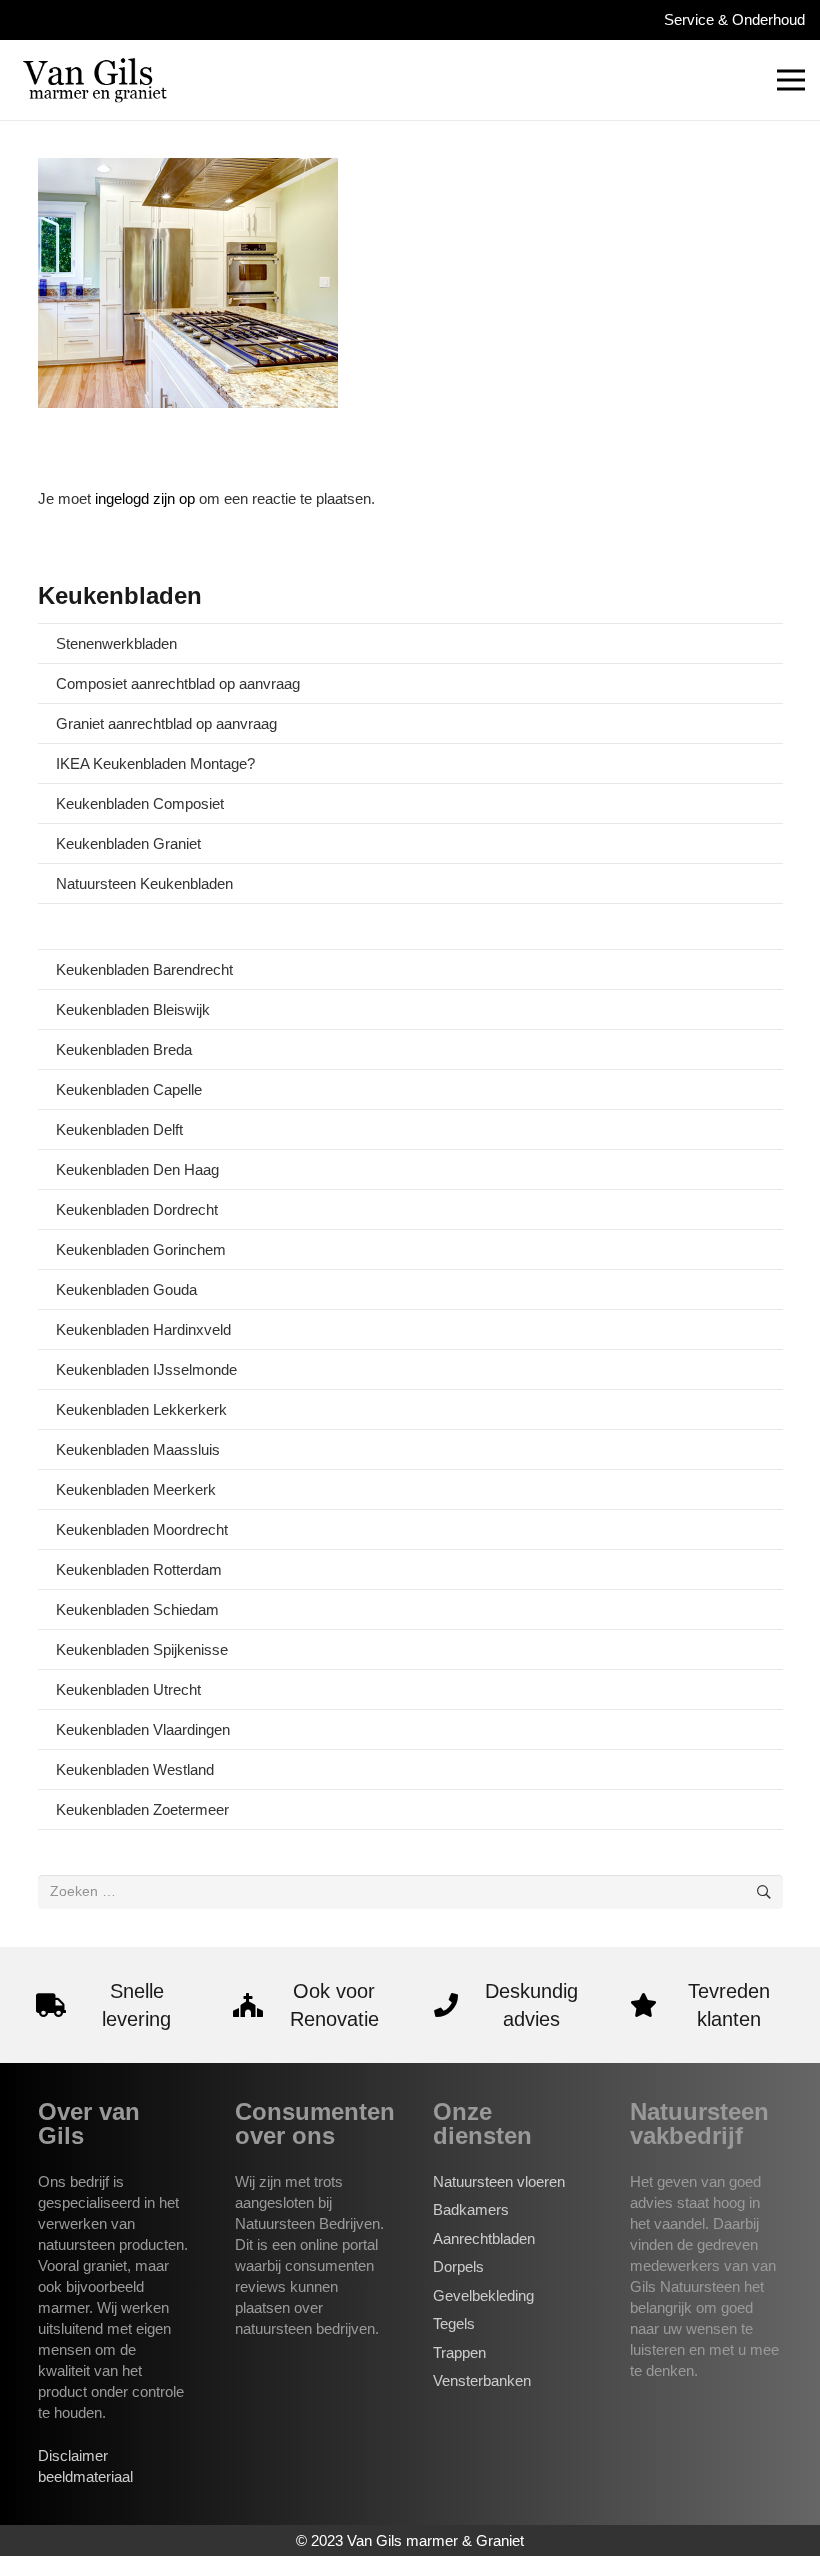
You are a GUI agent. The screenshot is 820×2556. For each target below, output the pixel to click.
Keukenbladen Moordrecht (142, 1529)
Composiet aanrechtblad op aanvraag (178, 683)
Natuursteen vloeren (499, 2181)
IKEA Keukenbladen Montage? (155, 763)
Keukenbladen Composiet (140, 803)
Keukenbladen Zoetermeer (142, 1809)
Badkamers (471, 2209)
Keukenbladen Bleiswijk (133, 1009)
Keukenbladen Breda (124, 1049)
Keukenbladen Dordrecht (137, 1209)
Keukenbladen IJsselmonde (146, 1369)
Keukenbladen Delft (119, 1129)
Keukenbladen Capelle (129, 1089)
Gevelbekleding (483, 2295)
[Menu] (791, 80)
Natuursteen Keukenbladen (144, 883)
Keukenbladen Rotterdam (139, 1569)
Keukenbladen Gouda (126, 1289)
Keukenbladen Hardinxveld (143, 1329)
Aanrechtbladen (484, 2238)
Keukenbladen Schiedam (137, 1609)
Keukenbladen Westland (135, 1769)
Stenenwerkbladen (116, 643)
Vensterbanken (482, 2380)
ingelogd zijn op (145, 498)
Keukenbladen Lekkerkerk (141, 1409)
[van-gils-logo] (95, 80)
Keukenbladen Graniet (128, 843)
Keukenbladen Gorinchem (141, 1249)
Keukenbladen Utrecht (128, 1689)
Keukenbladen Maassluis (138, 1449)
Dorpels (458, 2266)
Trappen (459, 2352)
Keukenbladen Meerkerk (136, 1489)
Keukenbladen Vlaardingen (143, 1729)
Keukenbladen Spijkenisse (142, 1649)
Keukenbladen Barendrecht (144, 969)
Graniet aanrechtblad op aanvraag (166, 723)
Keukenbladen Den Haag (137, 1169)
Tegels (454, 2323)
